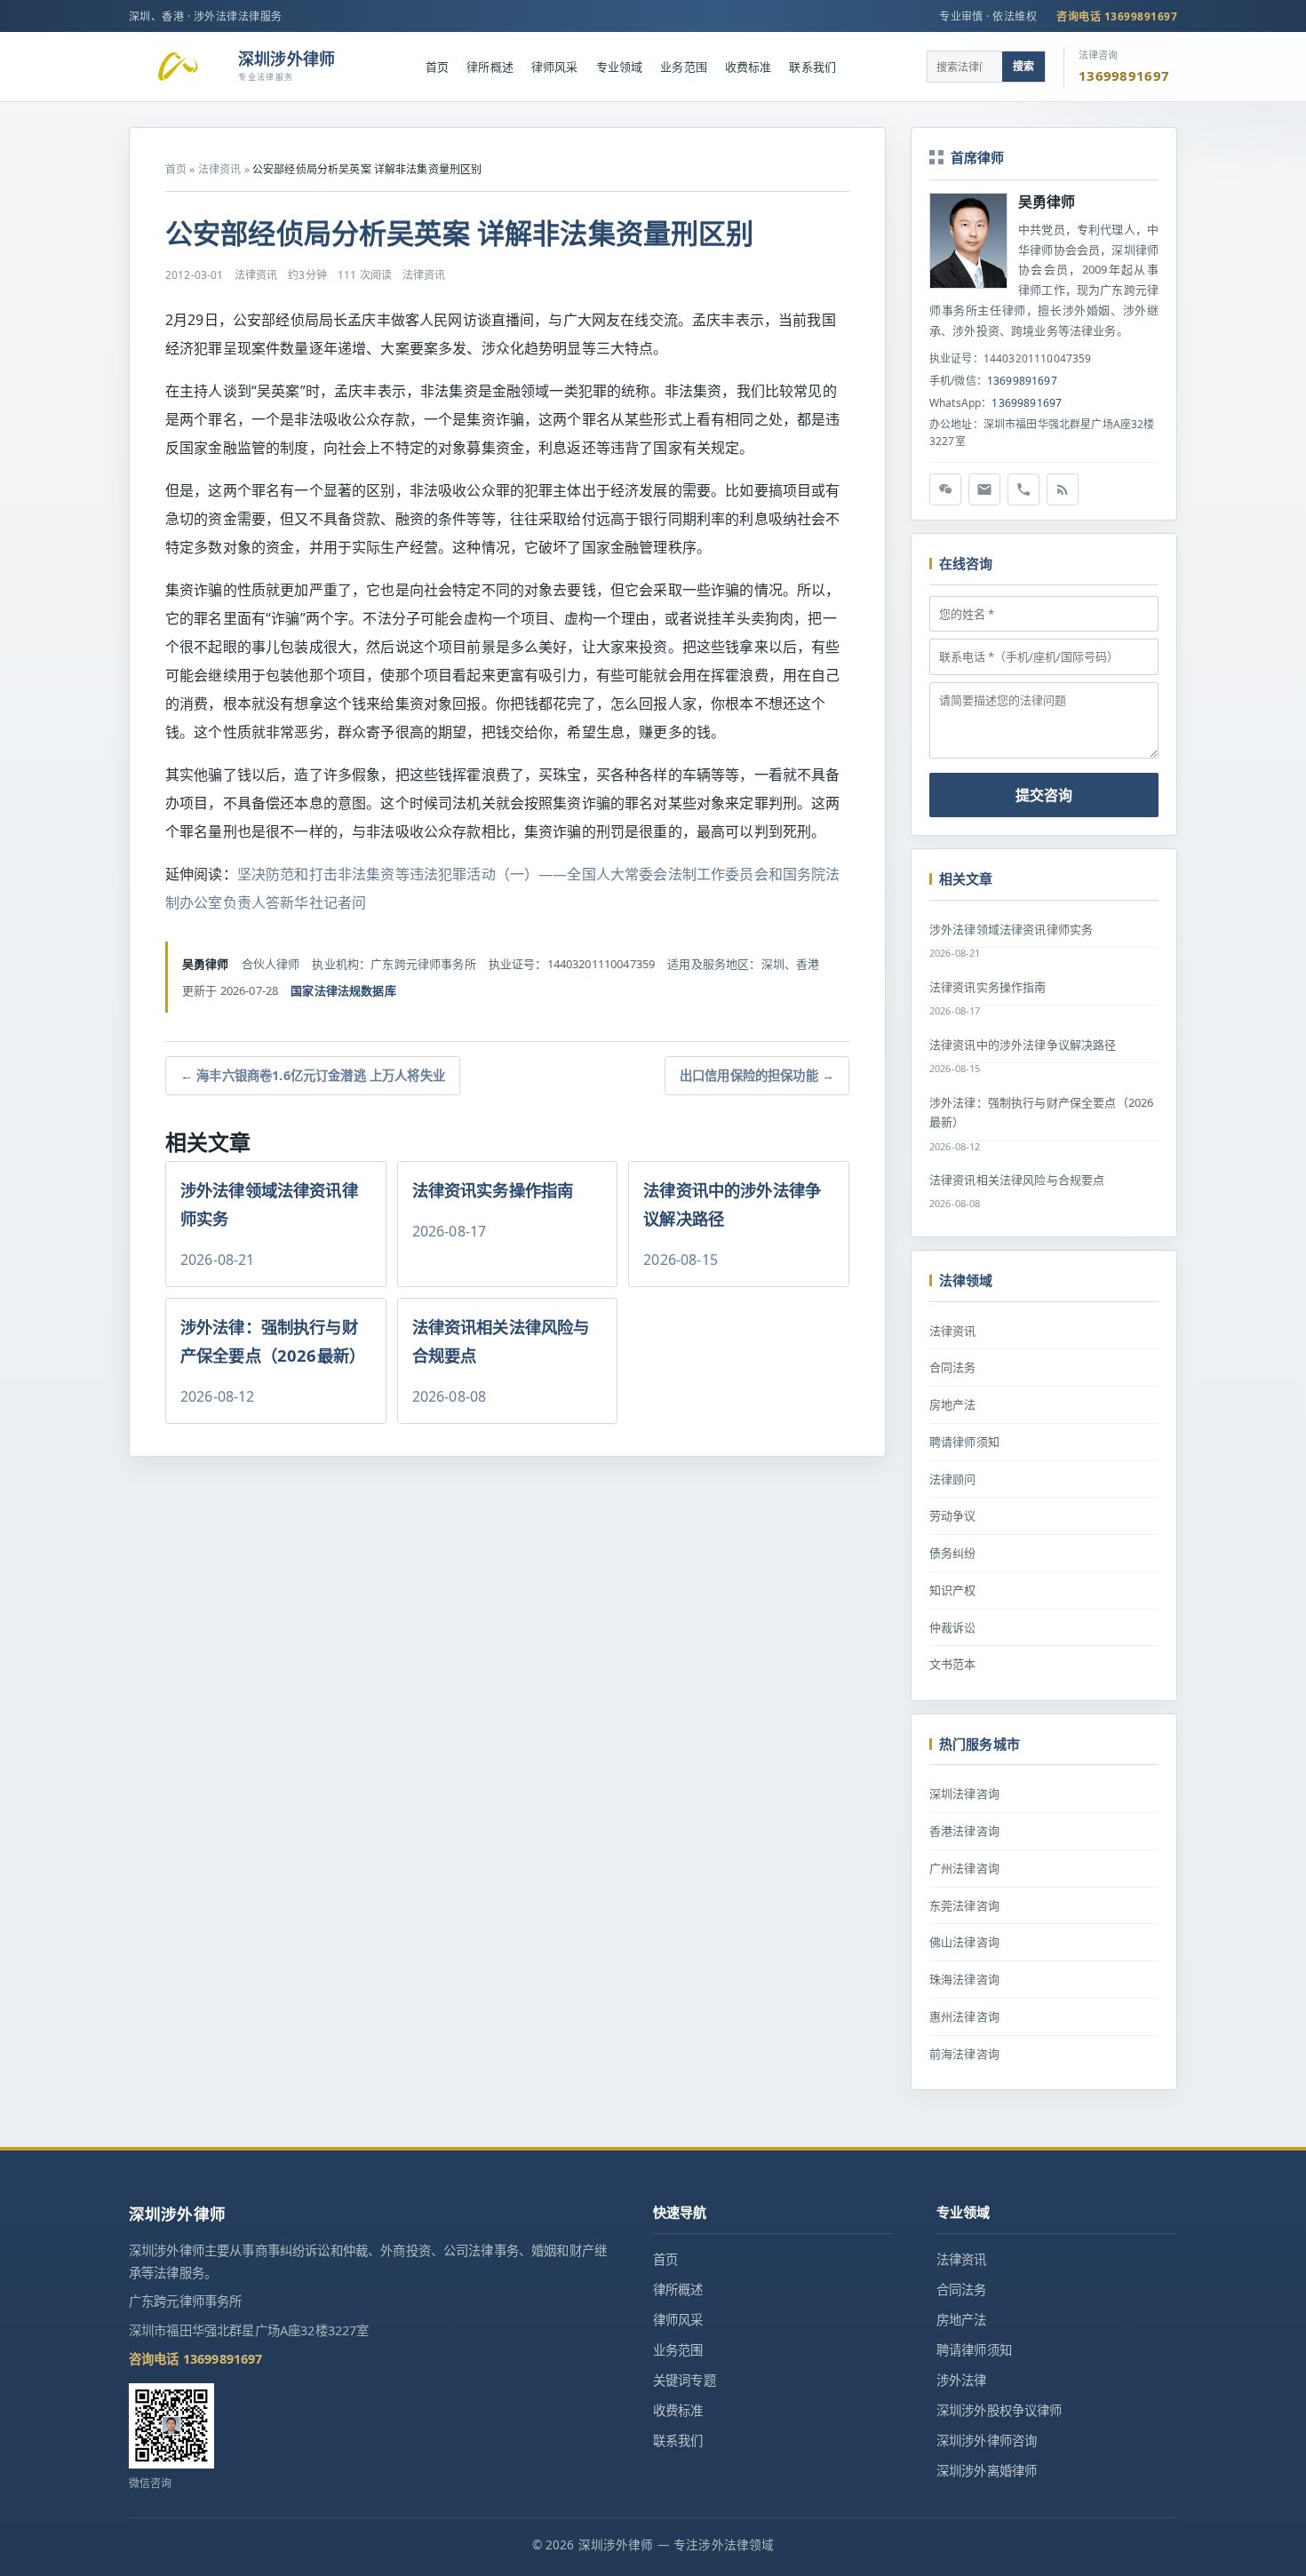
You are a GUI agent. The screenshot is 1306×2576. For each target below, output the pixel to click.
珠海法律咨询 (964, 1979)
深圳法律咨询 (964, 1793)
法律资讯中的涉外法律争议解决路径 (1023, 1045)
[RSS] (1063, 489)
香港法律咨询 (964, 1831)
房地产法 (953, 1404)
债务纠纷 (953, 1553)
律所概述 (490, 67)
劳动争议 (953, 1515)
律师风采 (555, 67)
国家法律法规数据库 (343, 990)
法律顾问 (953, 1479)
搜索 (1023, 66)
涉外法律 (962, 2380)
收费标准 (749, 67)
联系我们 (812, 67)
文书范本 (953, 1664)
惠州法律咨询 (964, 2016)
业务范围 (684, 67)
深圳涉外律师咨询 (987, 2441)
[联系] (1023, 489)
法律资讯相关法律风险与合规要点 (1017, 1180)
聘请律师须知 (964, 1442)
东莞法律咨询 (964, 1905)
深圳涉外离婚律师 (987, 2471)
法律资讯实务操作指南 (988, 987)
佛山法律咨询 (964, 1942)
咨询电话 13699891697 (1117, 16)
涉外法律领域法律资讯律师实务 (1011, 929)
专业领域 (620, 67)
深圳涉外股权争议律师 (999, 2410)
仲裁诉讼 (953, 1627)
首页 (437, 67)
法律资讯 (220, 169)
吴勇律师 (1047, 202)
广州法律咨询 (964, 1868)
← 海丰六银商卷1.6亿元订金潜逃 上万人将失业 (313, 1075)
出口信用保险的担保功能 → (757, 1075)
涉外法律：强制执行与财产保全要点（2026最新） (1041, 1113)
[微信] (945, 489)
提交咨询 (1044, 795)
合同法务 (953, 1367)
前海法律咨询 (964, 2054)
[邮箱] (984, 489)
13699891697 (1022, 381)
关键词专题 (685, 2380)
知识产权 (953, 1590)
